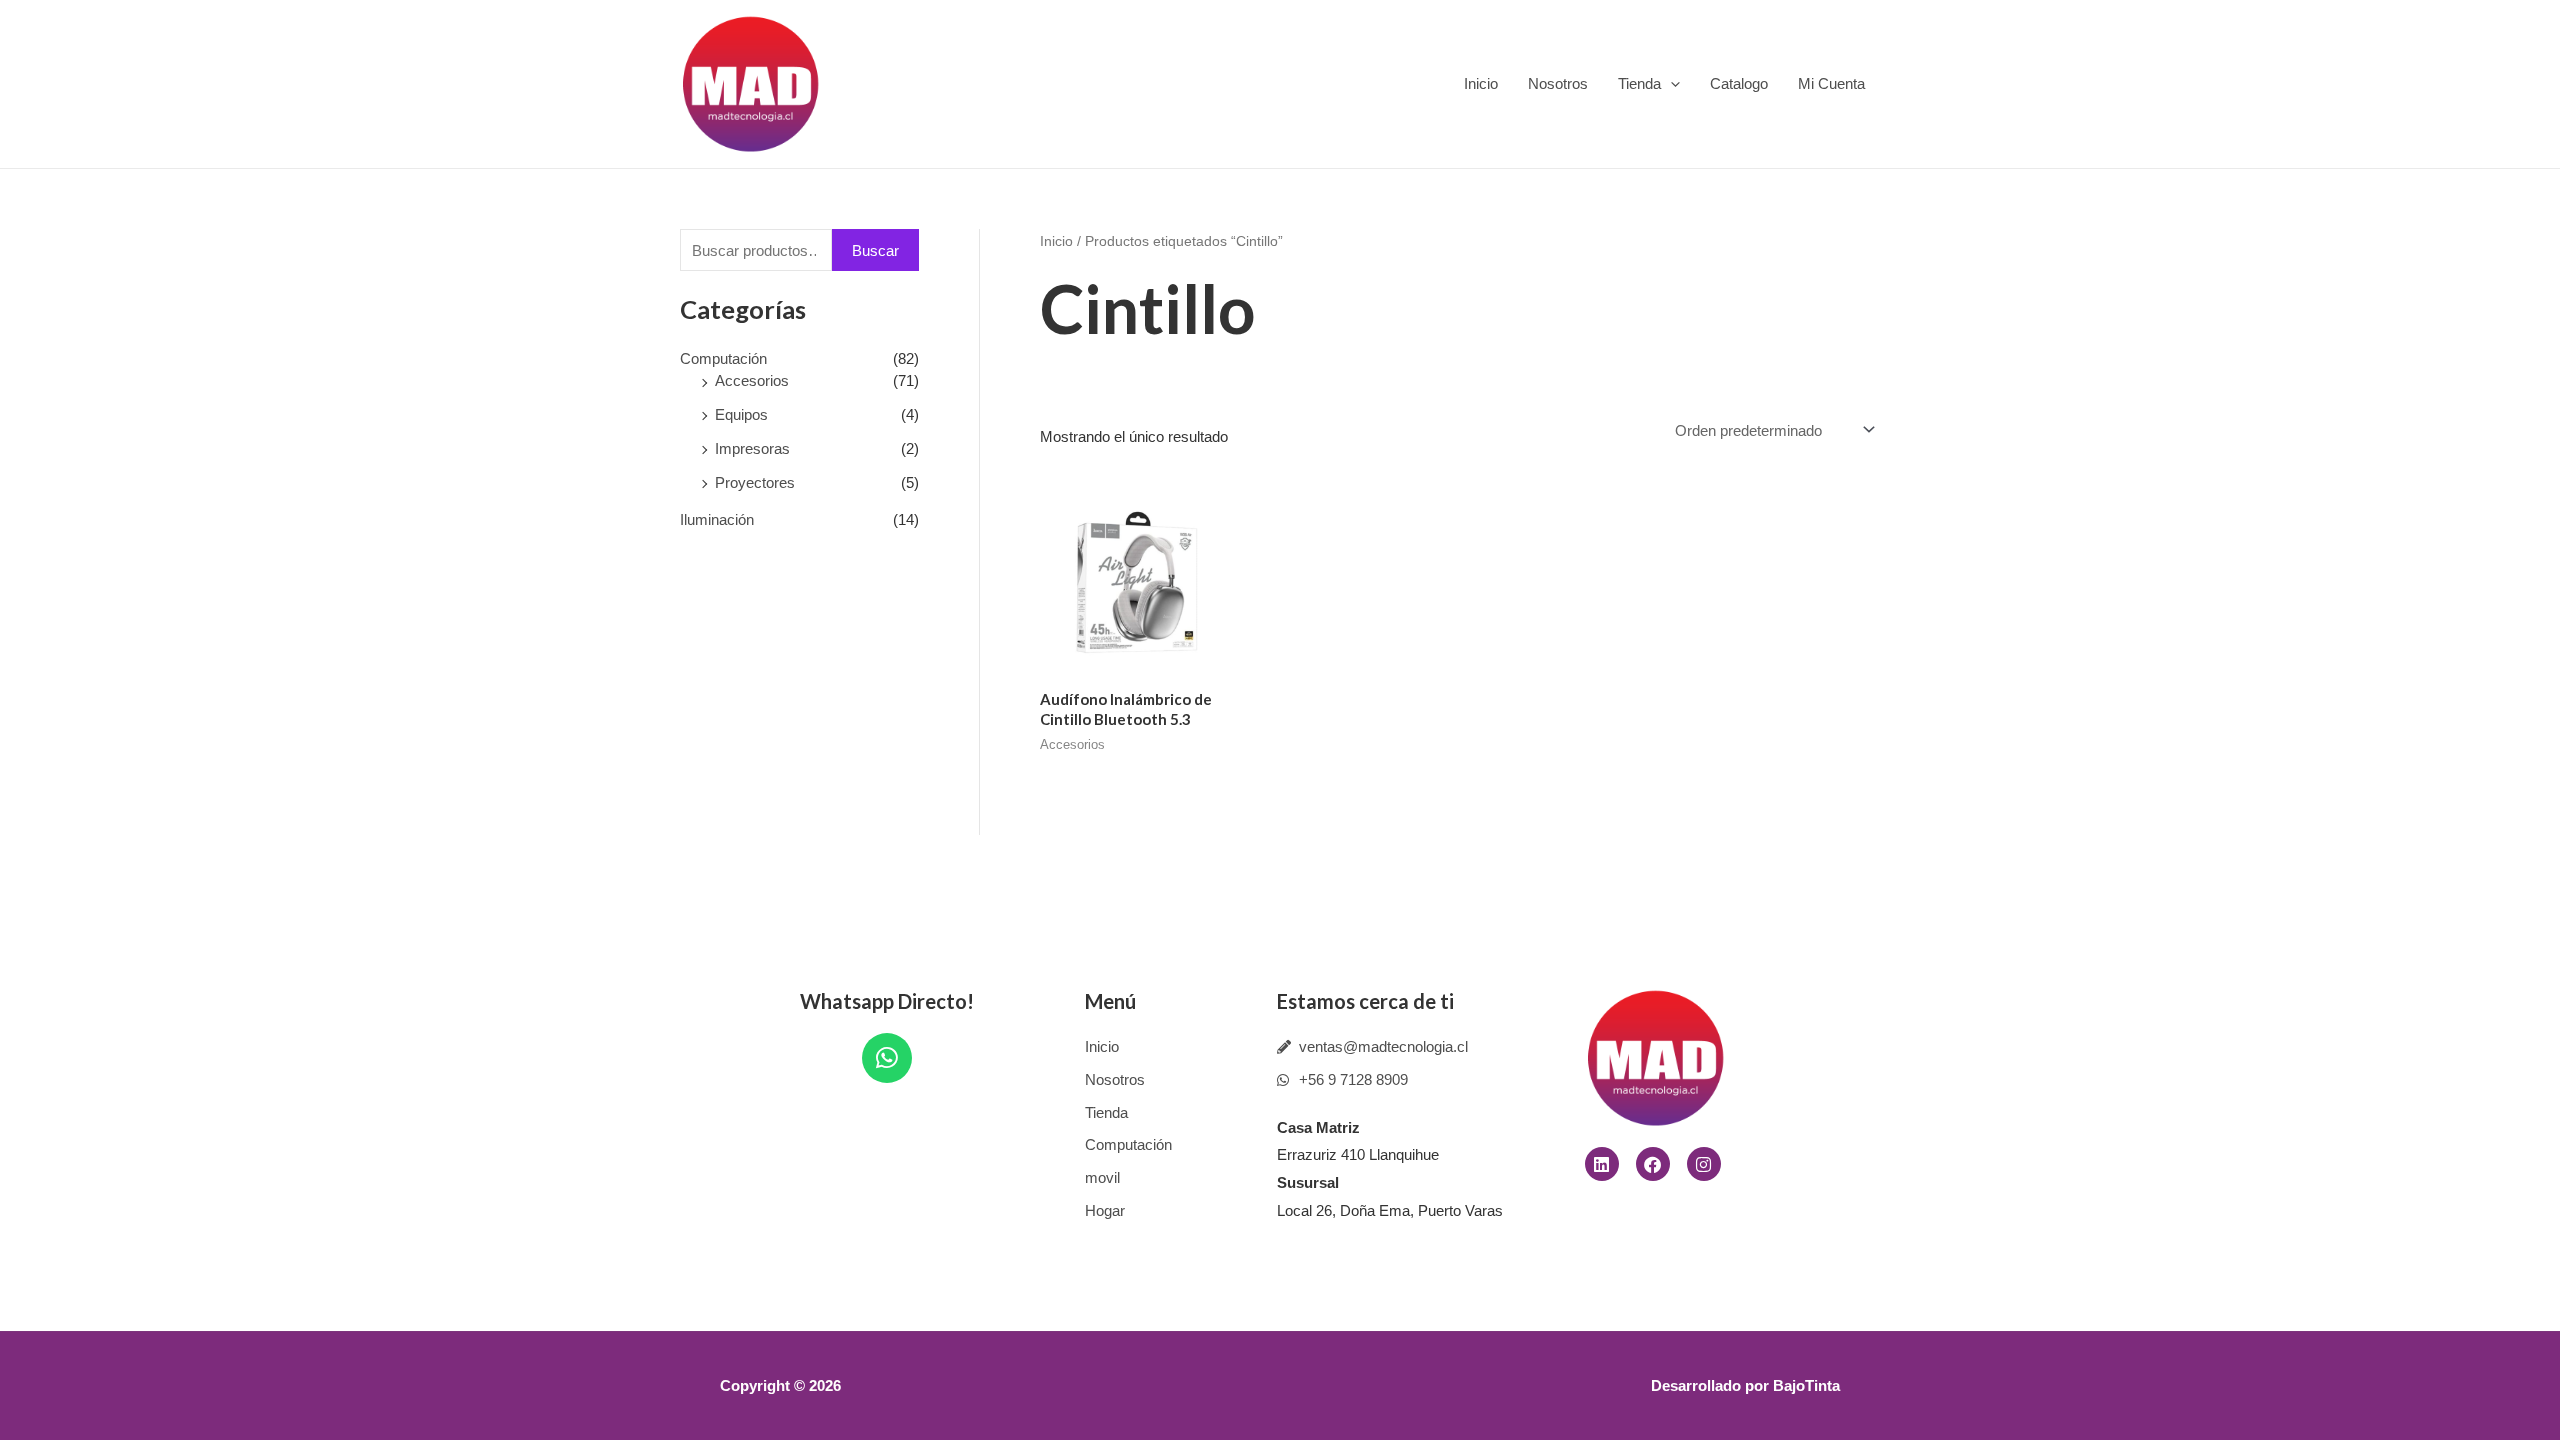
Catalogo (1739, 83)
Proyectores (755, 482)
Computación (723, 358)
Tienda (1639, 83)
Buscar (875, 250)
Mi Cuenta (1831, 83)
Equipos (741, 414)
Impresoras (752, 448)
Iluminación (717, 519)
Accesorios (752, 380)
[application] (1670, 83)
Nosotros (1558, 83)
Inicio (1481, 83)
